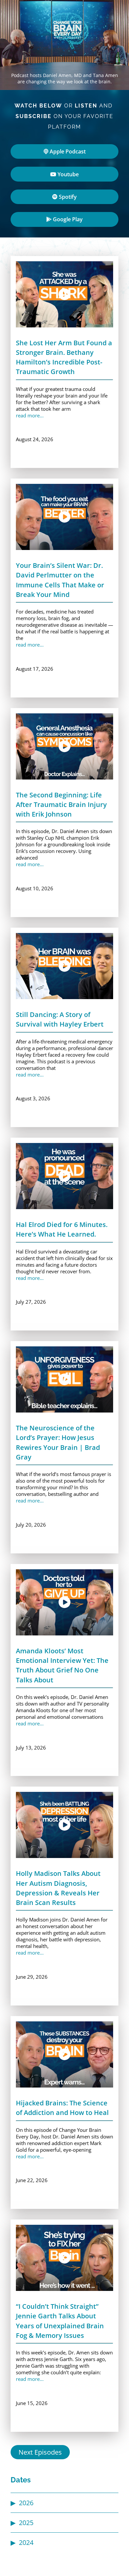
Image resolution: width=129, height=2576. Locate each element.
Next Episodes (40, 2452)
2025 (26, 2523)
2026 (26, 2503)
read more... (30, 415)
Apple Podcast (67, 151)
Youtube (67, 174)
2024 (26, 2542)
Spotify (67, 197)
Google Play (67, 219)
